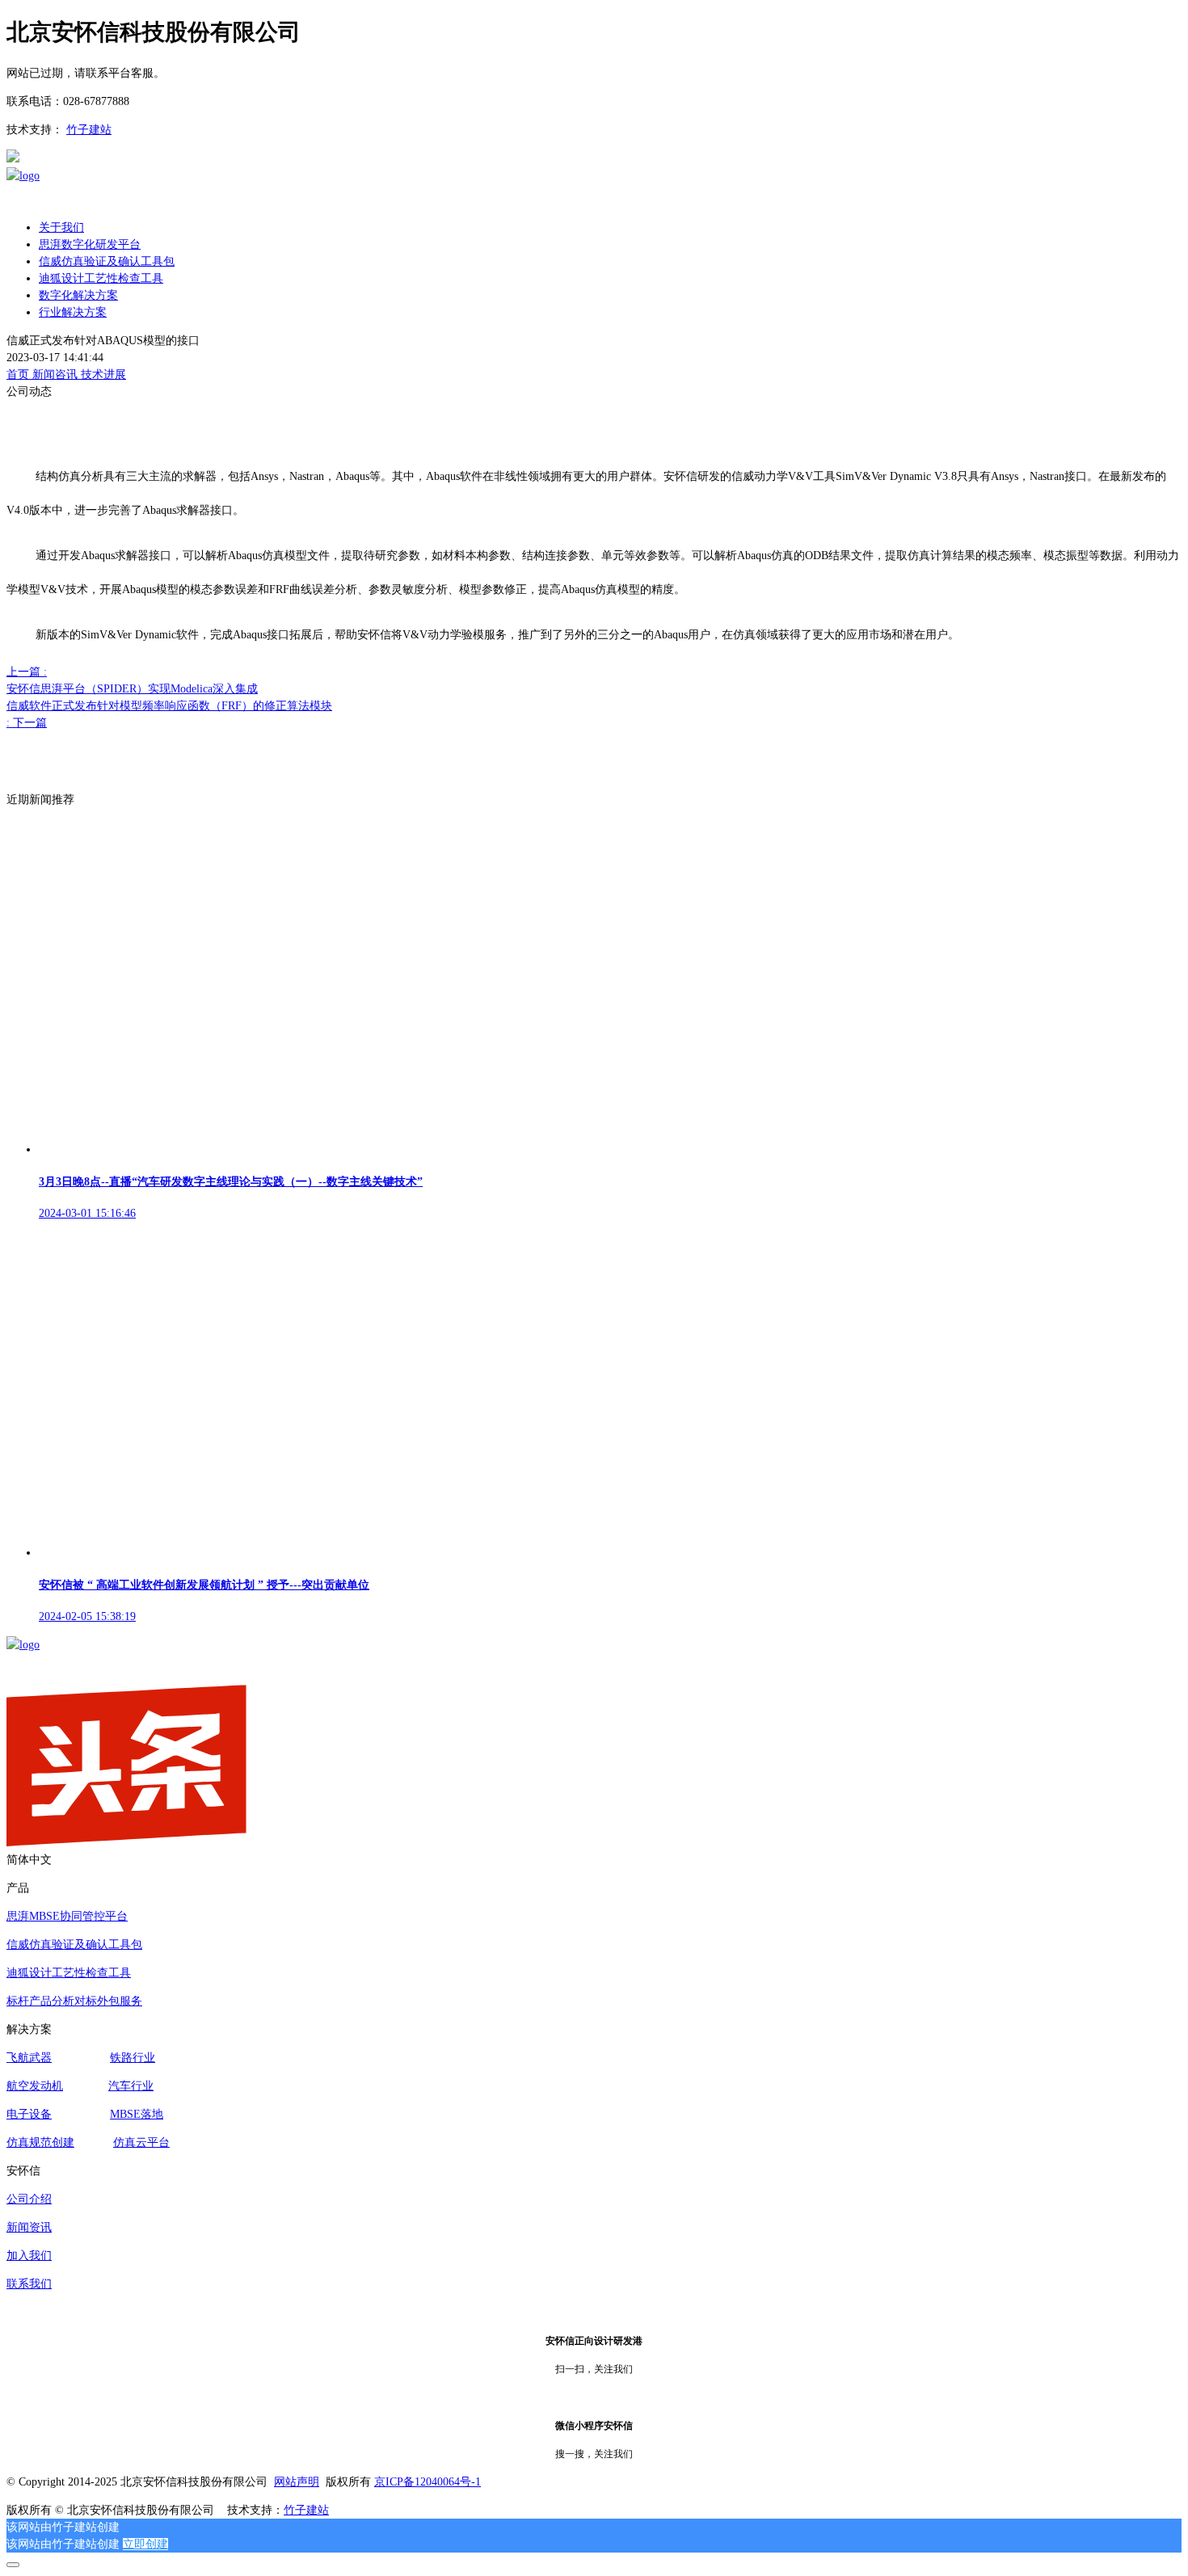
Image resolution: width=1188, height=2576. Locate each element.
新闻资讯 (29, 2227)
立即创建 (145, 2544)
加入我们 (29, 2256)
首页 (19, 375)
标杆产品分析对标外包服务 (74, 2001)
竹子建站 (89, 130)
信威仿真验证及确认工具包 (74, 1945)
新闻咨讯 (57, 375)
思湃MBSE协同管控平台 (67, 1916)
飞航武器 (29, 2058)
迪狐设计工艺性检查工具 (69, 1973)
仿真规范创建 (40, 2142)
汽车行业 (131, 2086)
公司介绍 (29, 2199)
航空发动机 (35, 2086)
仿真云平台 (141, 2142)
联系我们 (29, 2284)
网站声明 (297, 2482)
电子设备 (29, 2114)
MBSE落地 (137, 2114)
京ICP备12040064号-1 (428, 2482)
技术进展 (103, 375)
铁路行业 (133, 2058)
